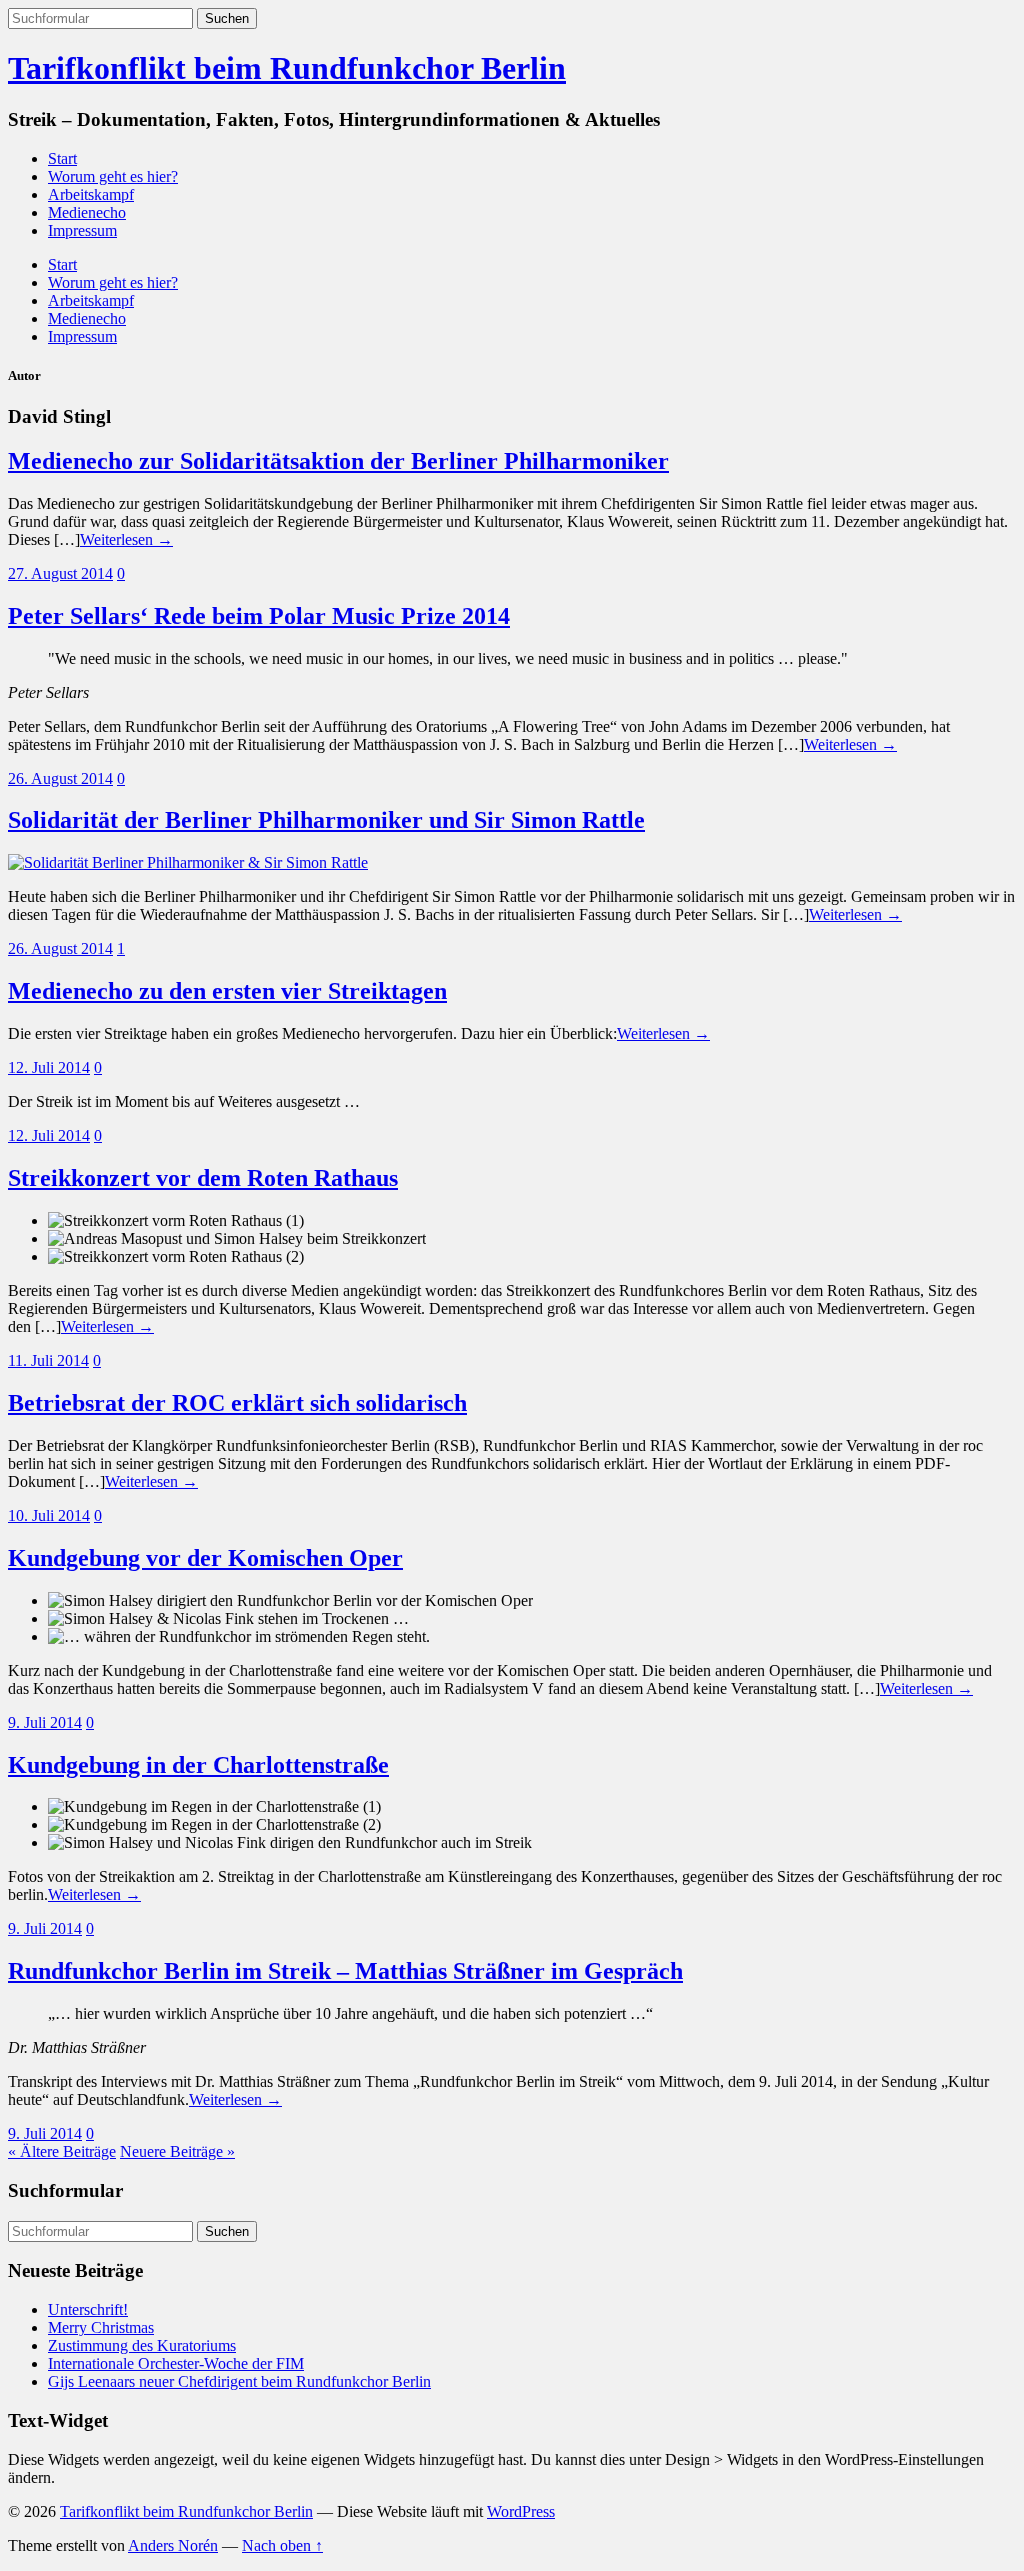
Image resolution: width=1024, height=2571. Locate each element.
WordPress (521, 2511)
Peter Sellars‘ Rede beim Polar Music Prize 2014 (259, 616)
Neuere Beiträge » (177, 2151)
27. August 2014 (60, 573)
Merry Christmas (101, 2327)
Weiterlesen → (126, 539)
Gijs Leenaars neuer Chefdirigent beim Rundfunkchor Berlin (239, 2381)
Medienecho (87, 212)
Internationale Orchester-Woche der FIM (176, 2363)
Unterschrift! (88, 2309)
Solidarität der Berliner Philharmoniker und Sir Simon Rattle (326, 820)
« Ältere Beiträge (62, 2151)
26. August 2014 (60, 778)
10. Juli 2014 (49, 1515)
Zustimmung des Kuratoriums (142, 2345)
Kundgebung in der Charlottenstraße (198, 1765)
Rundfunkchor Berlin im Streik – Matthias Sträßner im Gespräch (345, 1971)
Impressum (82, 230)
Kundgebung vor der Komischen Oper (205, 1558)
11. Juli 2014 (48, 1360)
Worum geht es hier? (113, 176)
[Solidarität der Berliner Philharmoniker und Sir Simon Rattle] (188, 862)
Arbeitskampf (91, 194)
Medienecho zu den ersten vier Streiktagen (227, 991)
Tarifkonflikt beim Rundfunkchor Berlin (287, 68)
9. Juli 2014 (45, 1722)
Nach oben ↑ (282, 2545)
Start (62, 158)
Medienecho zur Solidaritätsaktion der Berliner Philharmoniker (338, 461)
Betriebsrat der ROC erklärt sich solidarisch (237, 1403)
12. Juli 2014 (49, 1067)
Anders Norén (173, 2545)
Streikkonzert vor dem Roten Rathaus (203, 1178)
